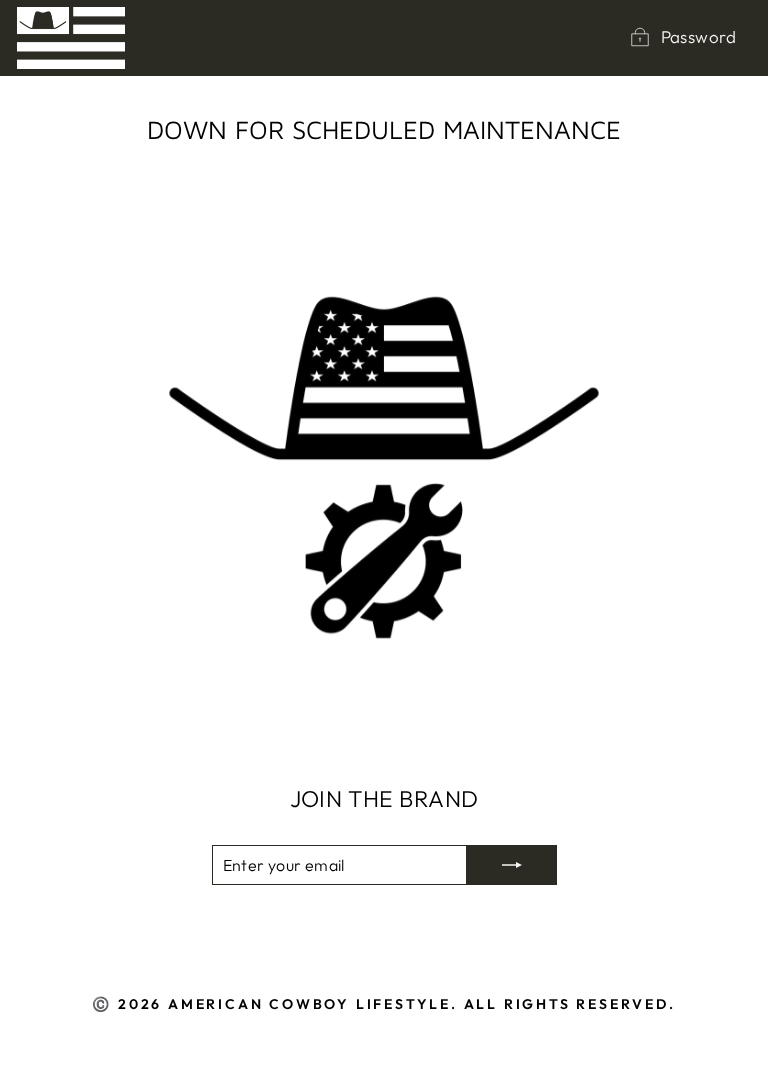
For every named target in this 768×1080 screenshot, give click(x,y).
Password (698, 36)
